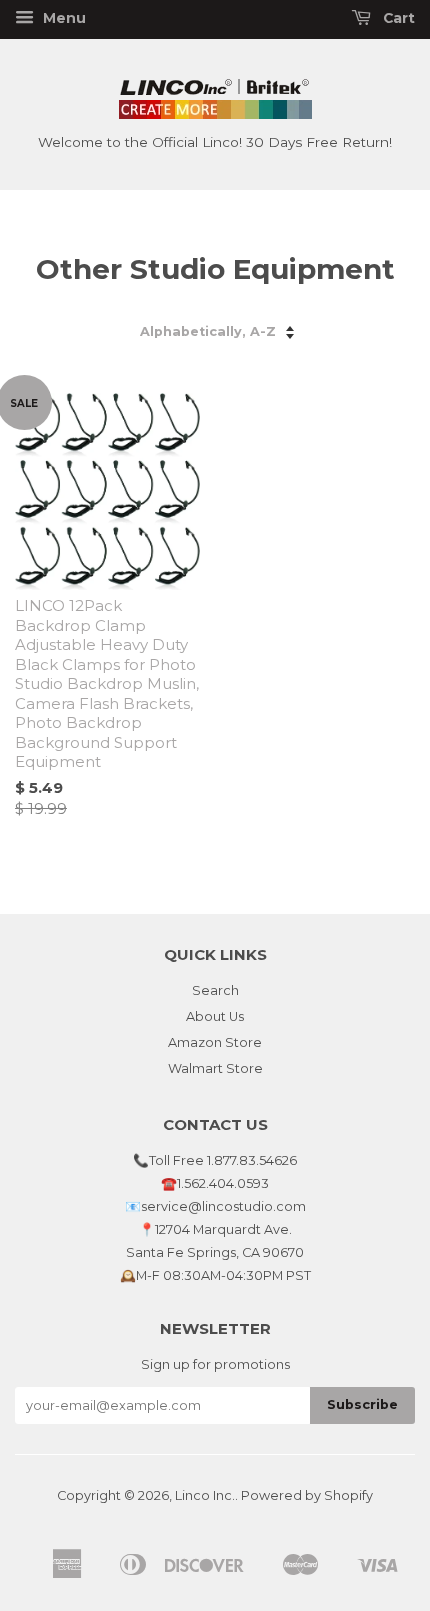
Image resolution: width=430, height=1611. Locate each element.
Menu (62, 18)
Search (215, 990)
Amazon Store (215, 1042)
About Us (215, 1016)
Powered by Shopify (307, 1495)
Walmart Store (215, 1068)
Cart (397, 18)
